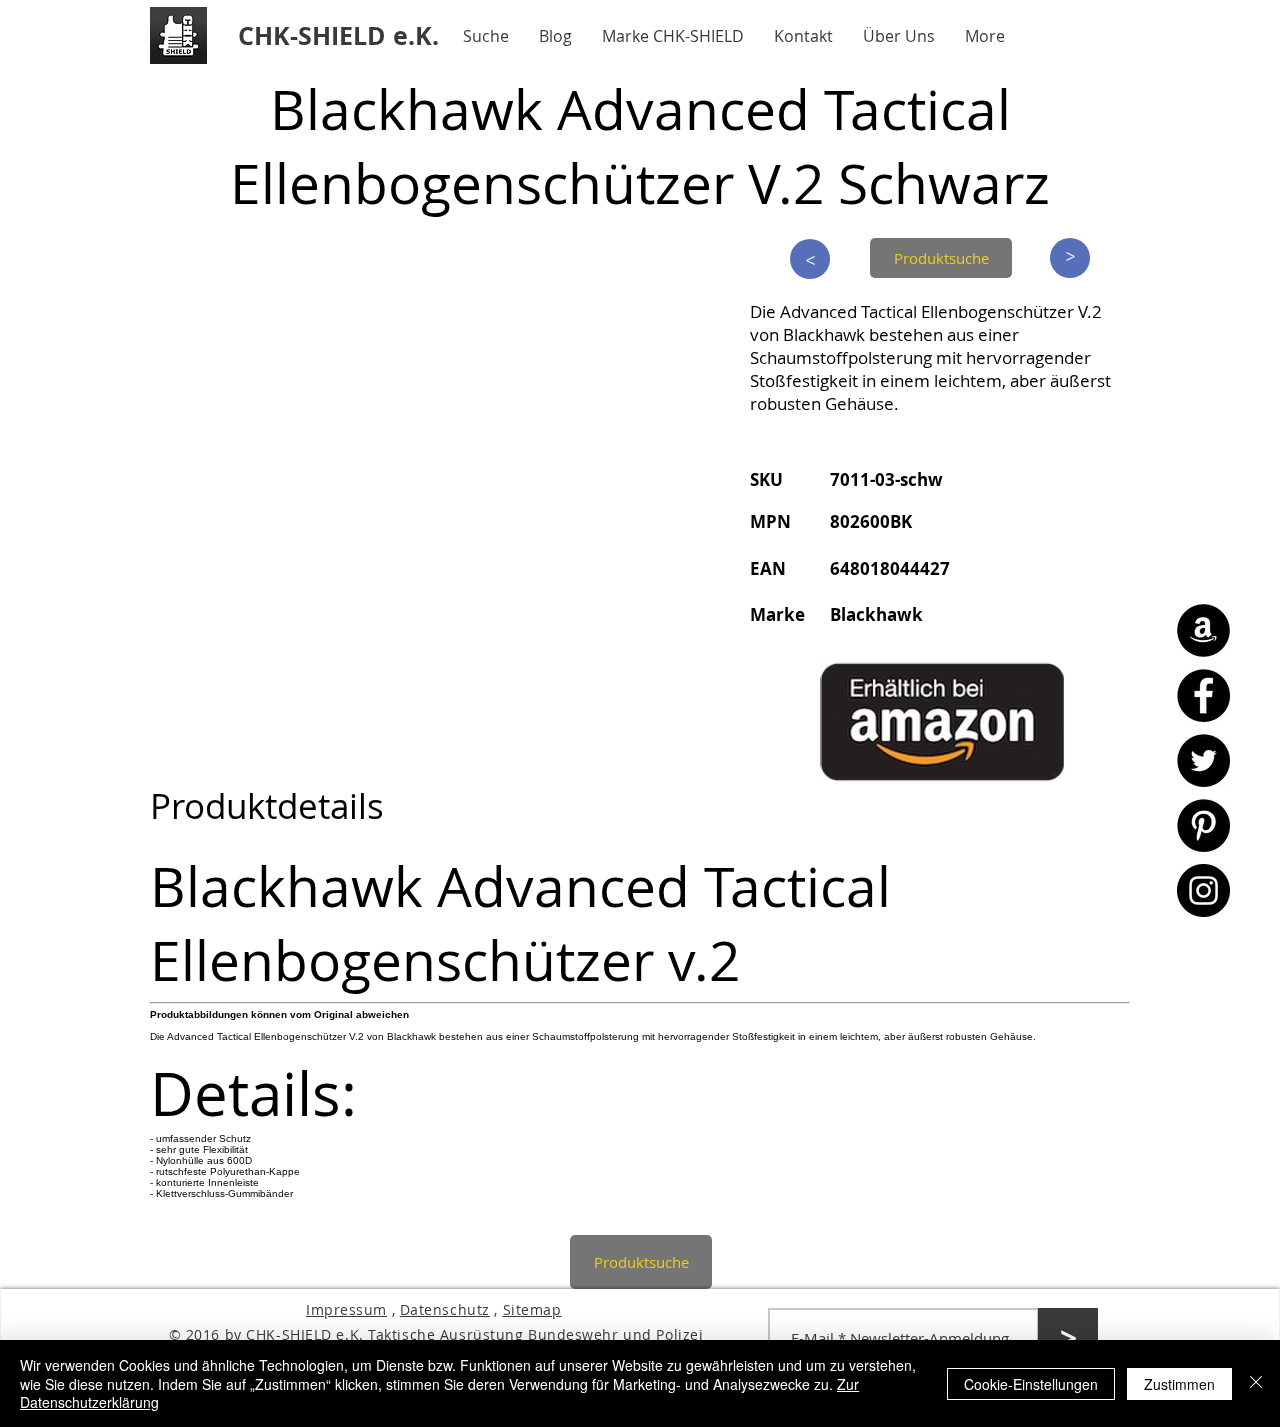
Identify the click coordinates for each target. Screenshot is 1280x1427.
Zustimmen (1179, 1384)
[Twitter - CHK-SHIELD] (1203, 760)
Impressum (346, 1309)
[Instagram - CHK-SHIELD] (1203, 890)
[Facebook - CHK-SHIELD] (1203, 695)
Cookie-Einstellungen (1031, 1384)
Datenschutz (445, 1309)
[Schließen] (1256, 1383)
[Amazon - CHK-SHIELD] (1203, 630)
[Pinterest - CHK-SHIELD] (1203, 825)
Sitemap (532, 1309)
